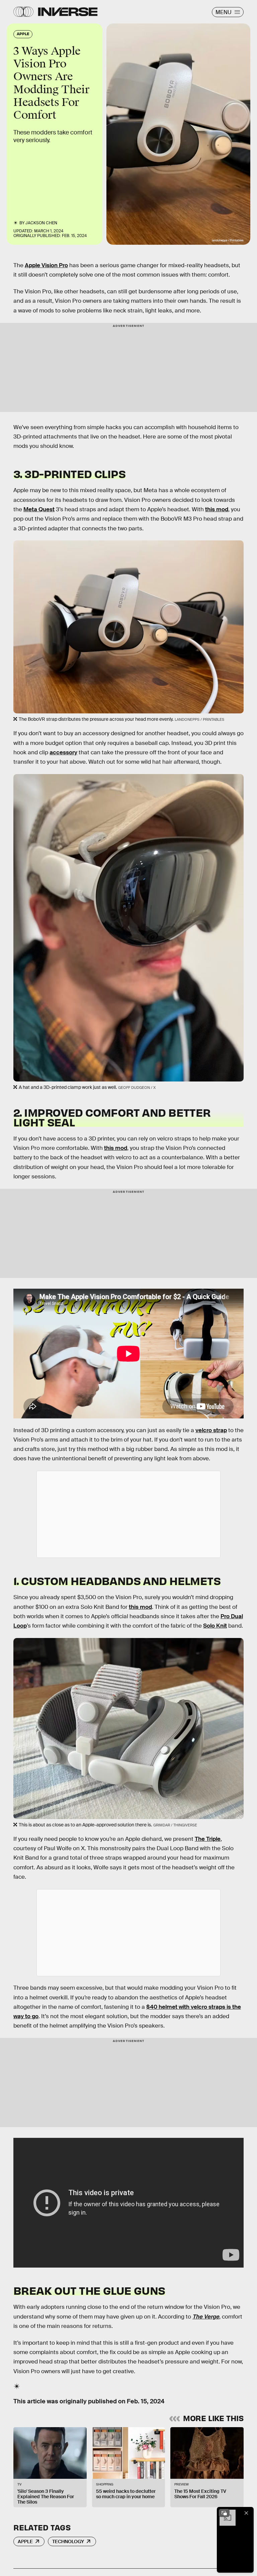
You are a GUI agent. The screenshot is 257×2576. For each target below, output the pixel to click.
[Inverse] (68, 12)
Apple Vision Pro (46, 265)
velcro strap (211, 1430)
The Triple (208, 1839)
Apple (25, 2541)
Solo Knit (215, 1626)
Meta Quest (39, 509)
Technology (68, 2541)
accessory (63, 752)
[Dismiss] (246, 2513)
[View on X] (128, 1514)
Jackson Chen (41, 223)
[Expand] (224, 2513)
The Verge (206, 2317)
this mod (217, 509)
